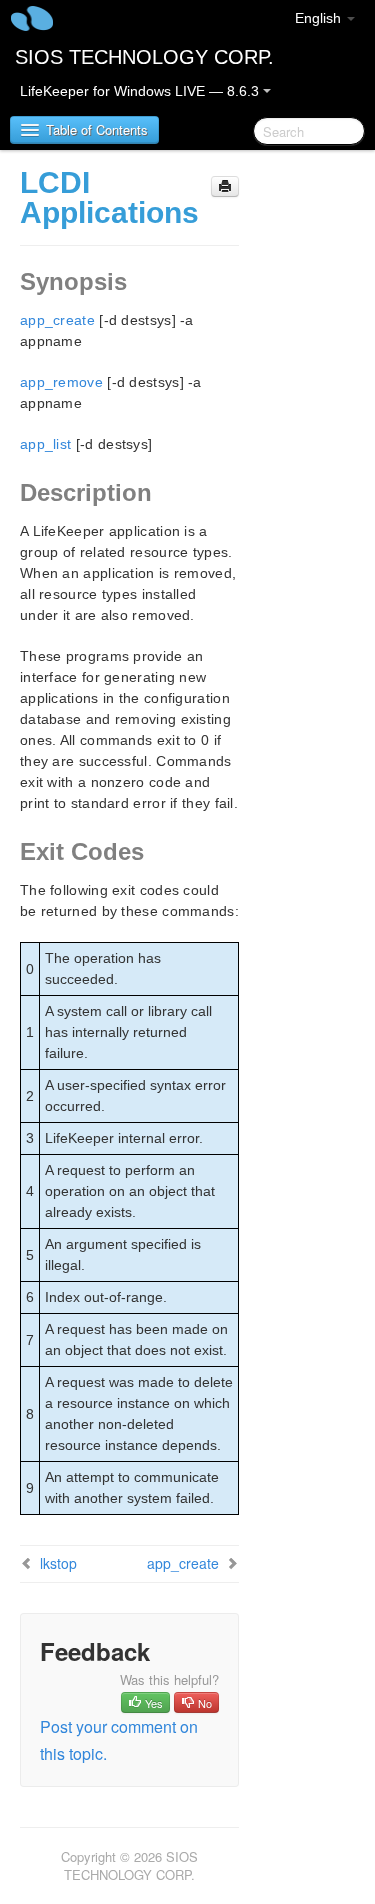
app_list (45, 444)
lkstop (58, 1563)
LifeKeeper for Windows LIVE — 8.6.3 (141, 91)
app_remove (61, 382)
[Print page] (225, 186)
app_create (57, 320)
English (320, 18)
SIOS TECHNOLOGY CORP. (144, 57)
